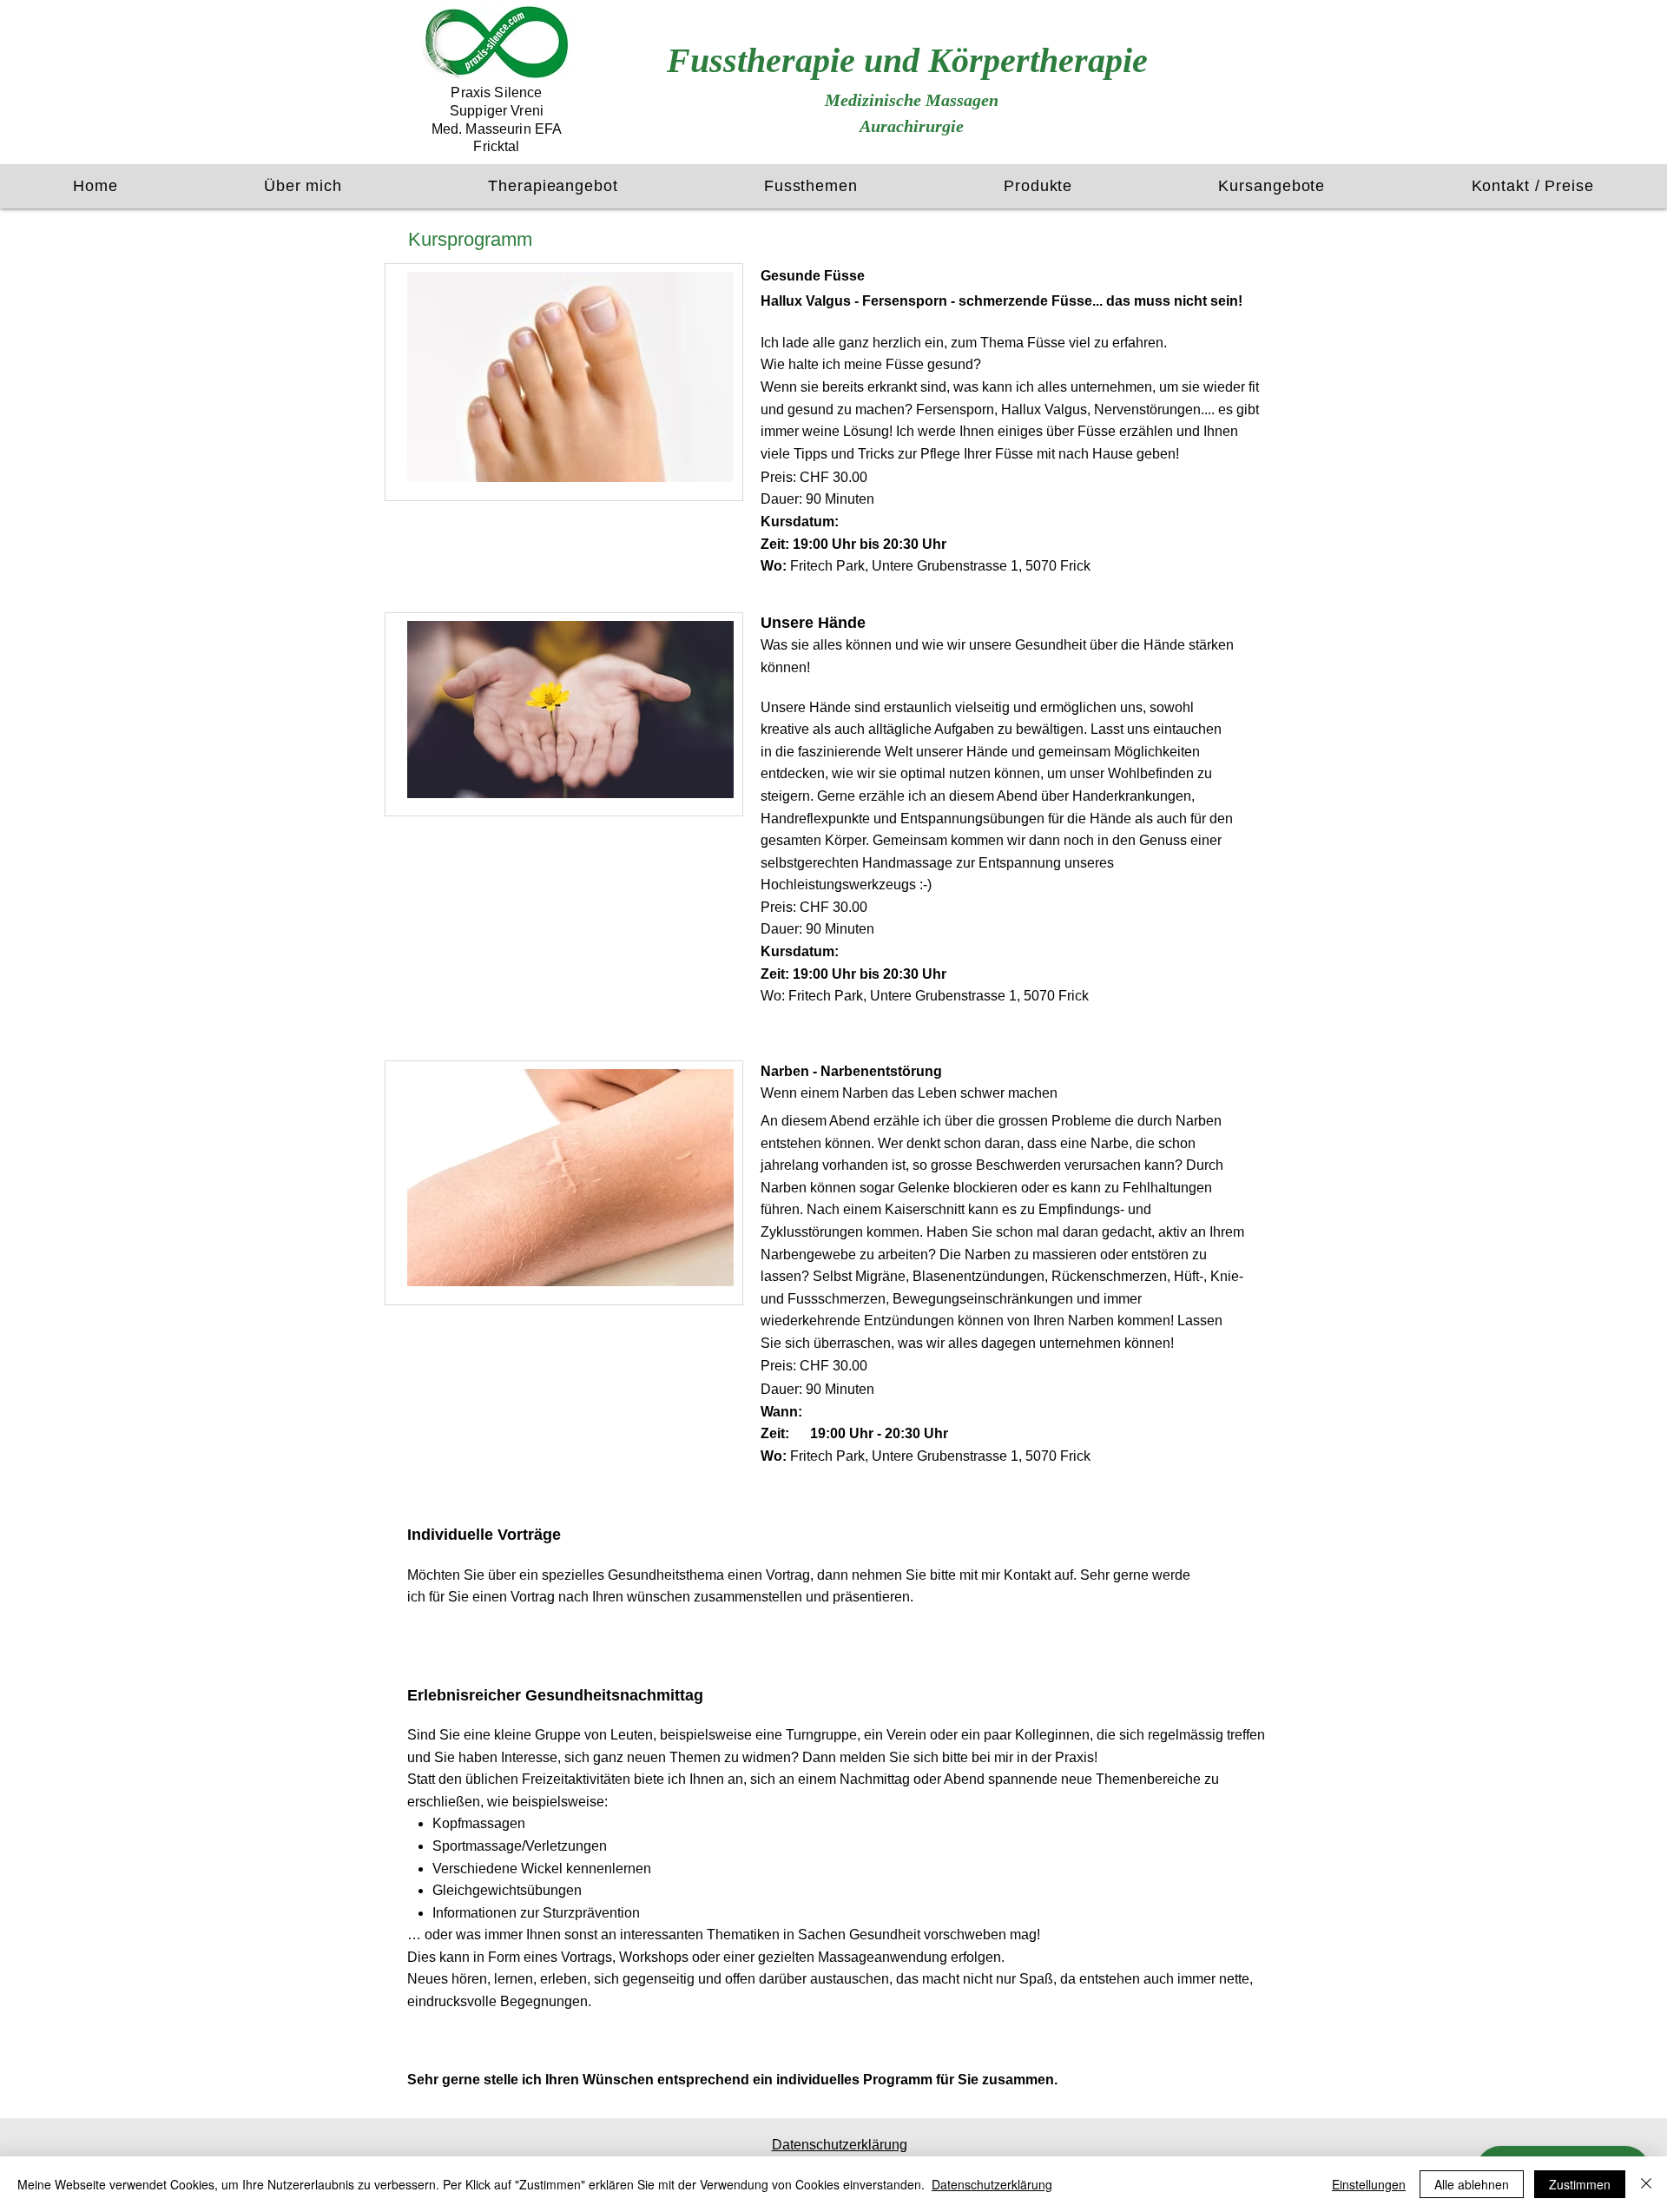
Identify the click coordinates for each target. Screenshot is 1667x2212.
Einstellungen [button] (1369, 2184)
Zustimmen (1580, 2184)
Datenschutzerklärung (992, 2184)
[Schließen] (1646, 2184)
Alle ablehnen (1472, 2184)
